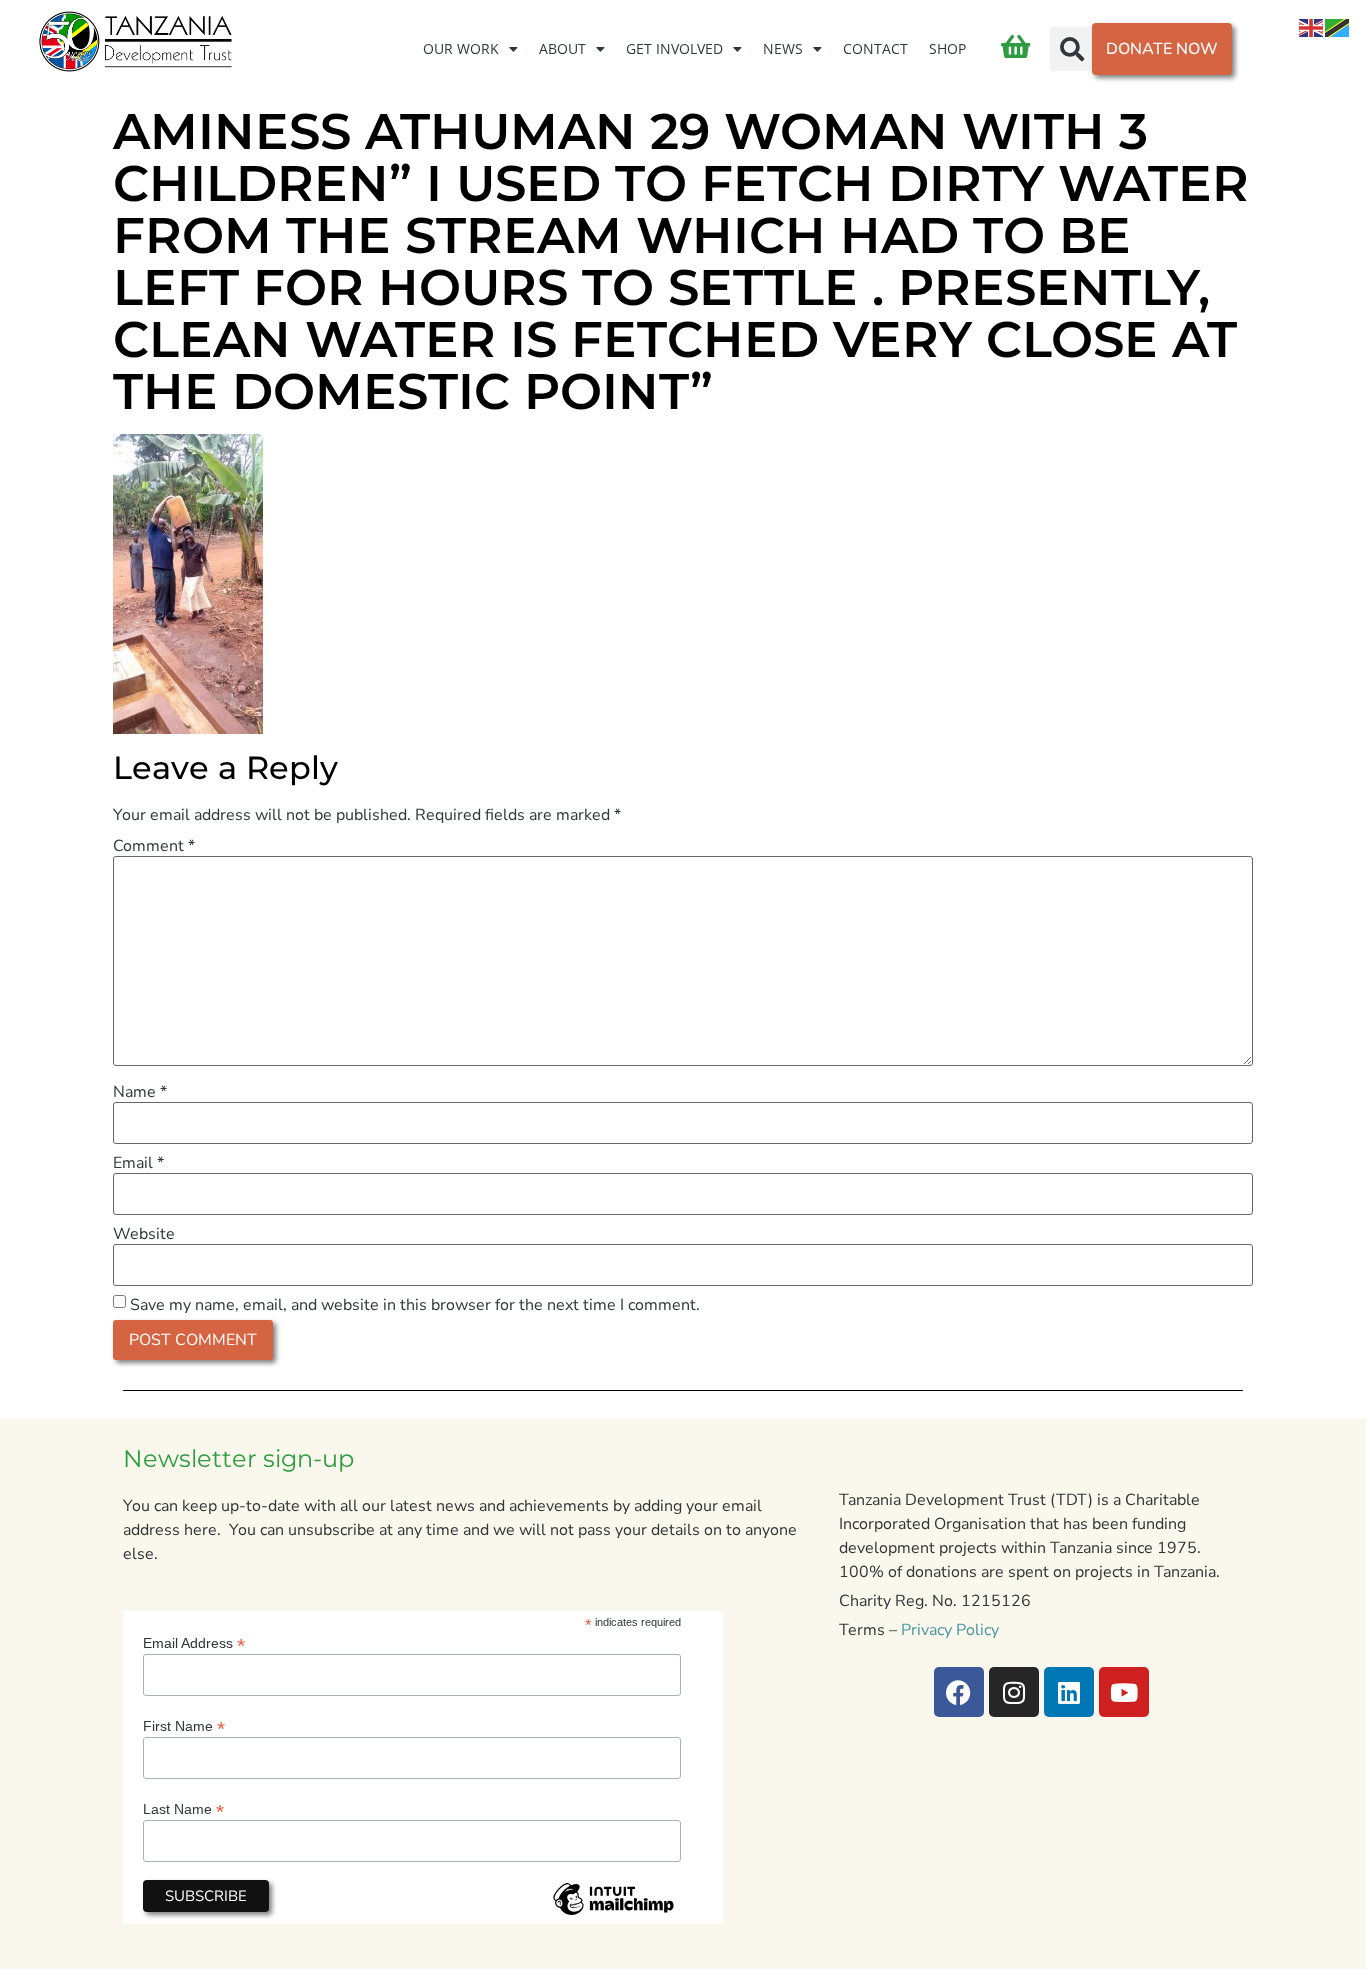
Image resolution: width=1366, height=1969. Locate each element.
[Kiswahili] (1338, 27)
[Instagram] (1014, 1692)
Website (144, 1234)
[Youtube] (1124, 1692)
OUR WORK (461, 48)
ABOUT (562, 48)
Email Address (194, 1642)
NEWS (783, 48)
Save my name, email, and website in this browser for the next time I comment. (415, 1305)
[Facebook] (959, 1692)
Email (138, 1163)
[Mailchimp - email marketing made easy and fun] (613, 1914)
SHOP (947, 48)
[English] (1312, 27)
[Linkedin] (1069, 1692)
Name (140, 1092)
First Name (184, 1725)
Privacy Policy (950, 1630)
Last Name (183, 1808)
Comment (154, 846)
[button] (1072, 49)
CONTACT (875, 48)
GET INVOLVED (674, 48)
